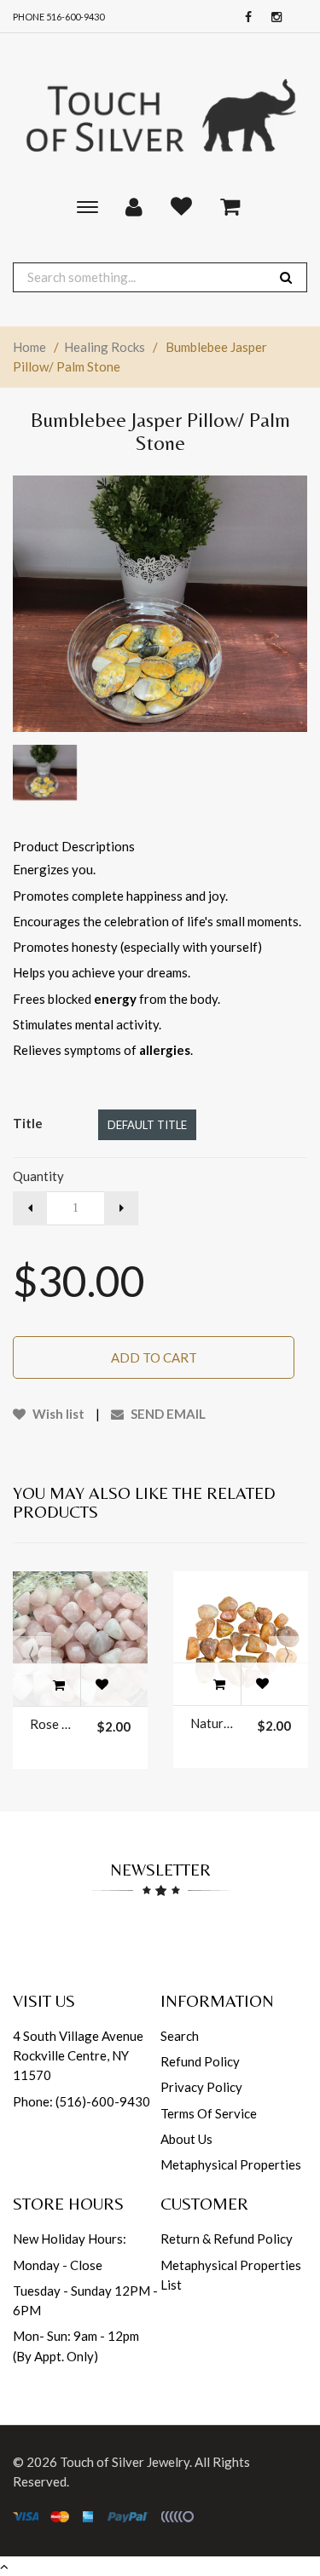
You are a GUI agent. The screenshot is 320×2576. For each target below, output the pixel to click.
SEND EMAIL (167, 1414)
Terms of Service (209, 2113)
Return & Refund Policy (227, 2239)
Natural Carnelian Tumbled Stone (214, 1723)
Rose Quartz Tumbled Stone (53, 1724)
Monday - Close (58, 2265)
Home (29, 347)
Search (180, 2036)
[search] (286, 277)
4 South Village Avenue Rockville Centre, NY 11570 (78, 2056)
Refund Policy (200, 2061)
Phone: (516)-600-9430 (81, 2101)
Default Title (147, 1125)
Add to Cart (154, 1357)
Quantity (38, 1176)
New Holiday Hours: (70, 2239)
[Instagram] (272, 17)
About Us (186, 2139)
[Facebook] (244, 17)
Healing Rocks (105, 347)
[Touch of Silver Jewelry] (160, 113)
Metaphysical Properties (231, 2164)
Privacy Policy (201, 2087)
